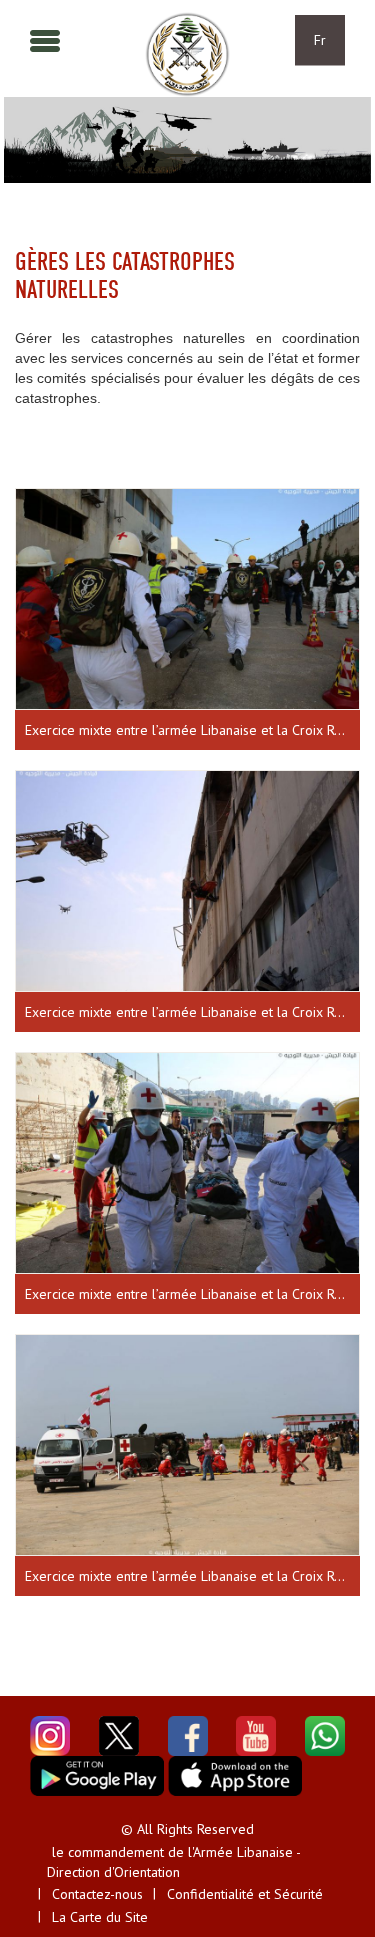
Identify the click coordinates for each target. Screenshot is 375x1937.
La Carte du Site (100, 1917)
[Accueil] (187, 54)
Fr (320, 40)
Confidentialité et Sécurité (245, 1894)
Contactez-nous (97, 1894)
